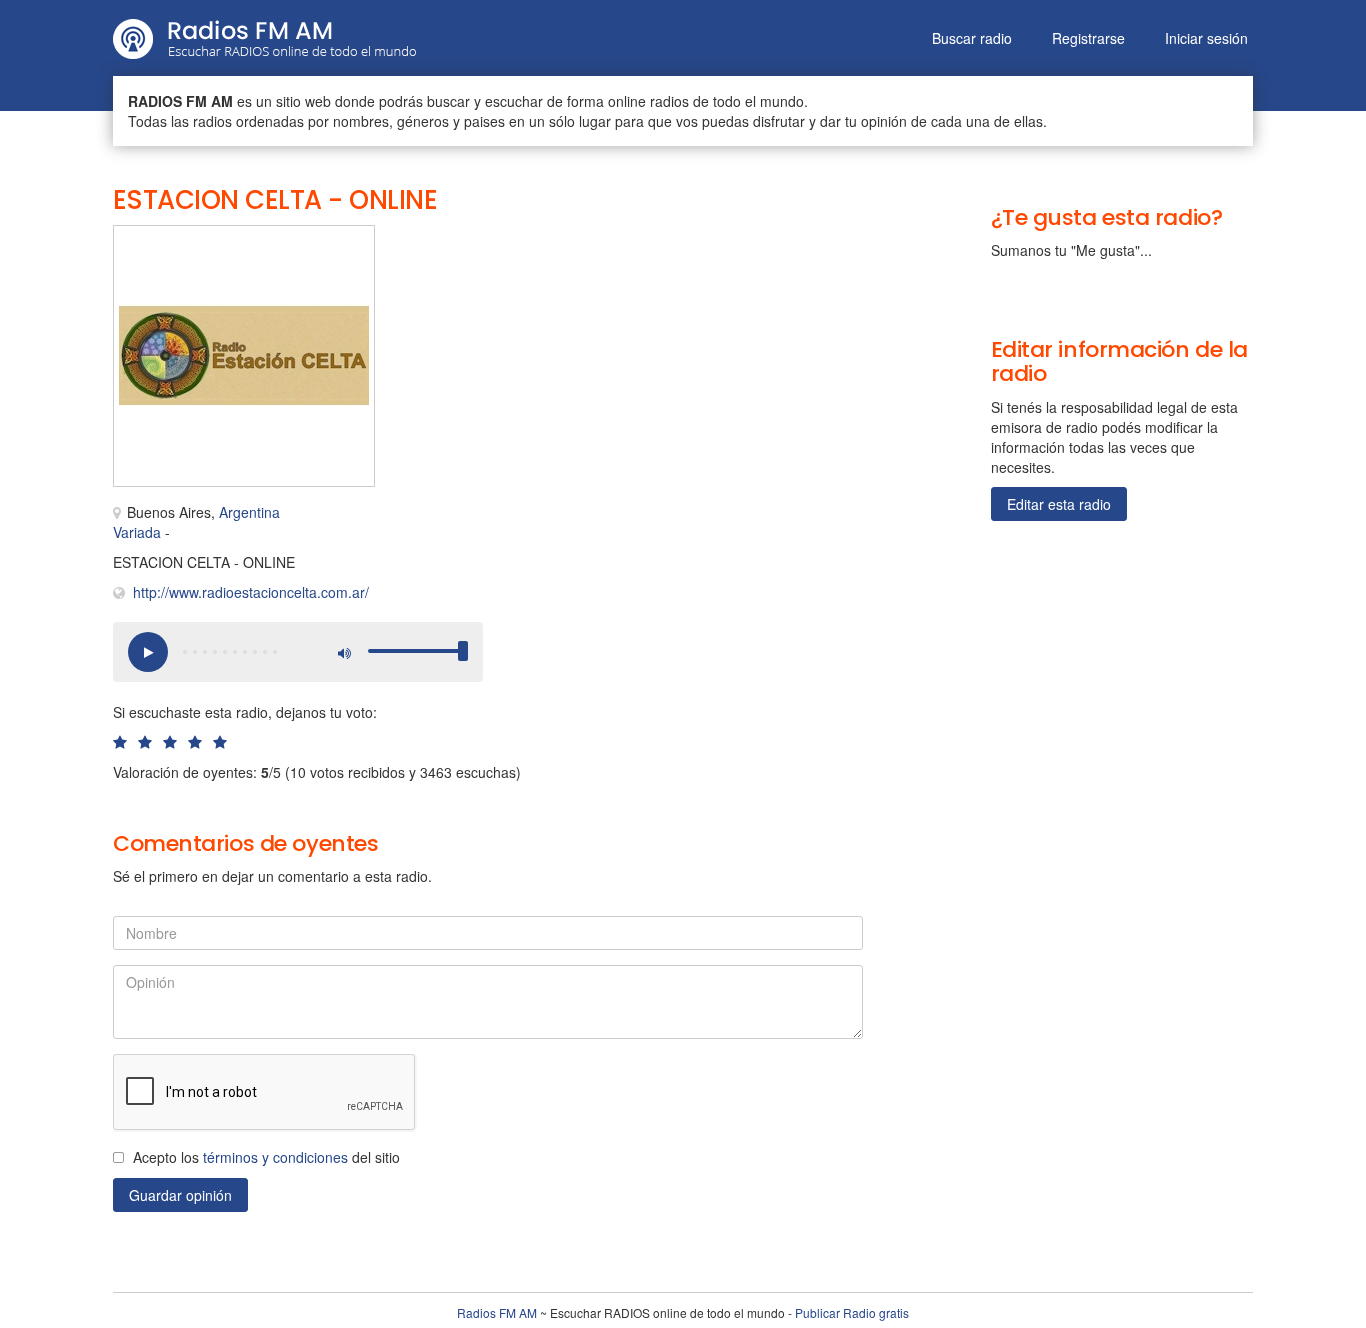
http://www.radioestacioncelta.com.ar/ (251, 592)
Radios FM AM (497, 1312)
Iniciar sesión (1206, 38)
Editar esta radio (1059, 504)
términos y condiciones (275, 1157)
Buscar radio (972, 38)
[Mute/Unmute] (343, 652)
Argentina (249, 512)
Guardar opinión (180, 1195)
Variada (137, 532)
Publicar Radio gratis (852, 1312)
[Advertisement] (603, 270)
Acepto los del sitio (266, 1157)
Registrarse (1088, 38)
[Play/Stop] (148, 652)
